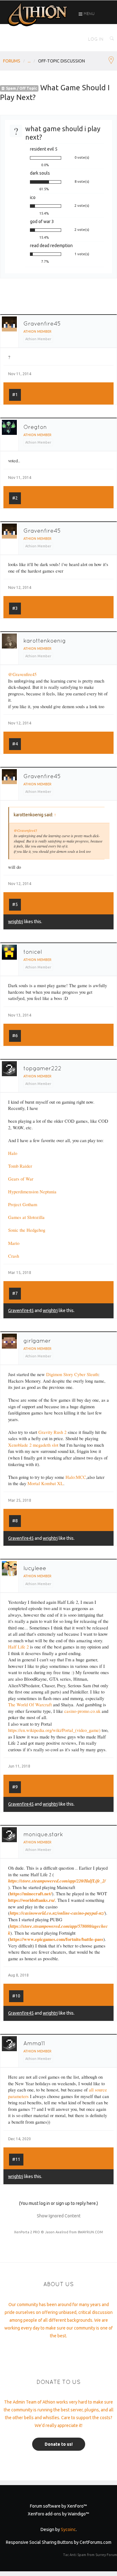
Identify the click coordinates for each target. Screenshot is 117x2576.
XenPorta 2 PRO (27, 2232)
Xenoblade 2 (20, 1445)
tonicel (33, 952)
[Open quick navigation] (111, 61)
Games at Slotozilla (26, 1217)
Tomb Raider (20, 1166)
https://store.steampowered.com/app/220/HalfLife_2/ (57, 1881)
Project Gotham (23, 1204)
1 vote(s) (82, 254)
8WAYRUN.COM (90, 2232)
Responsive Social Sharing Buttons (39, 2542)
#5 (15, 904)
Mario (14, 1243)
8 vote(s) (82, 182)
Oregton (35, 427)
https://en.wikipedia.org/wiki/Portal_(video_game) (54, 1730)
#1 (15, 395)
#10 (16, 1996)
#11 (16, 2159)
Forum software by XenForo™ (58, 2506)
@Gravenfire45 (22, 674)
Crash (14, 1256)
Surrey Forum (106, 2555)
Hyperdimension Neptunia (32, 1192)
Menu (89, 14)
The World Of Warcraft (30, 1705)
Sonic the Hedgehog (27, 1230)
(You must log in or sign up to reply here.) (58, 2203)
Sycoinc (68, 2529)
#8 (15, 1521)
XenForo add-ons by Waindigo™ (58, 2514)
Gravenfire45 (42, 323)
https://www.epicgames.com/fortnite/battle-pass (56, 1939)
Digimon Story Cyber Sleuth (72, 1374)
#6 (15, 1036)
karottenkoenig (45, 641)
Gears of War (21, 1179)
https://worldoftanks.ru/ (32, 1900)
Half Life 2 (18, 1647)
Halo (13, 1153)
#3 (15, 608)
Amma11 (34, 2043)
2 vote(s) (82, 206)
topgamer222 (42, 1068)
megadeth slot (46, 1445)
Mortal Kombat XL (45, 1483)
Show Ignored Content (59, 2216)
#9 (15, 1787)
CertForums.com (95, 2542)
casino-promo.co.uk (82, 1711)
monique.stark (43, 1834)
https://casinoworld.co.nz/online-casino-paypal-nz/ (57, 1913)
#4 (15, 744)
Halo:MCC (76, 1477)
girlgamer (37, 1341)
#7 (15, 1293)
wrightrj (16, 922)
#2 (15, 498)
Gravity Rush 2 (52, 1432)
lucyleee (35, 1568)
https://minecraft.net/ (31, 1894)
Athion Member (37, 331)
